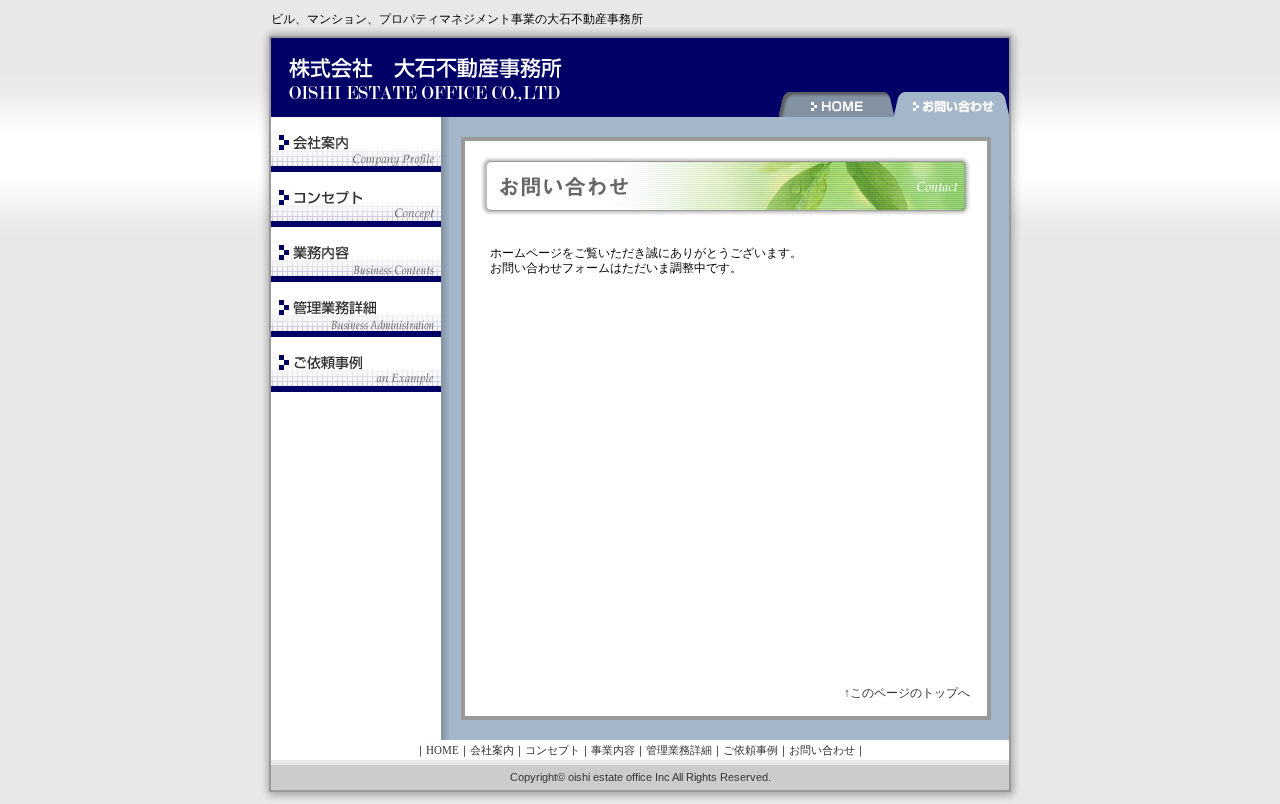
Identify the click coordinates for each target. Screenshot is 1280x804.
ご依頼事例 (750, 750)
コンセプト (552, 750)
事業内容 (613, 750)
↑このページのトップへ (907, 693)
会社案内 (492, 750)
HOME (442, 750)
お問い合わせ (822, 750)
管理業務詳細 (679, 750)
